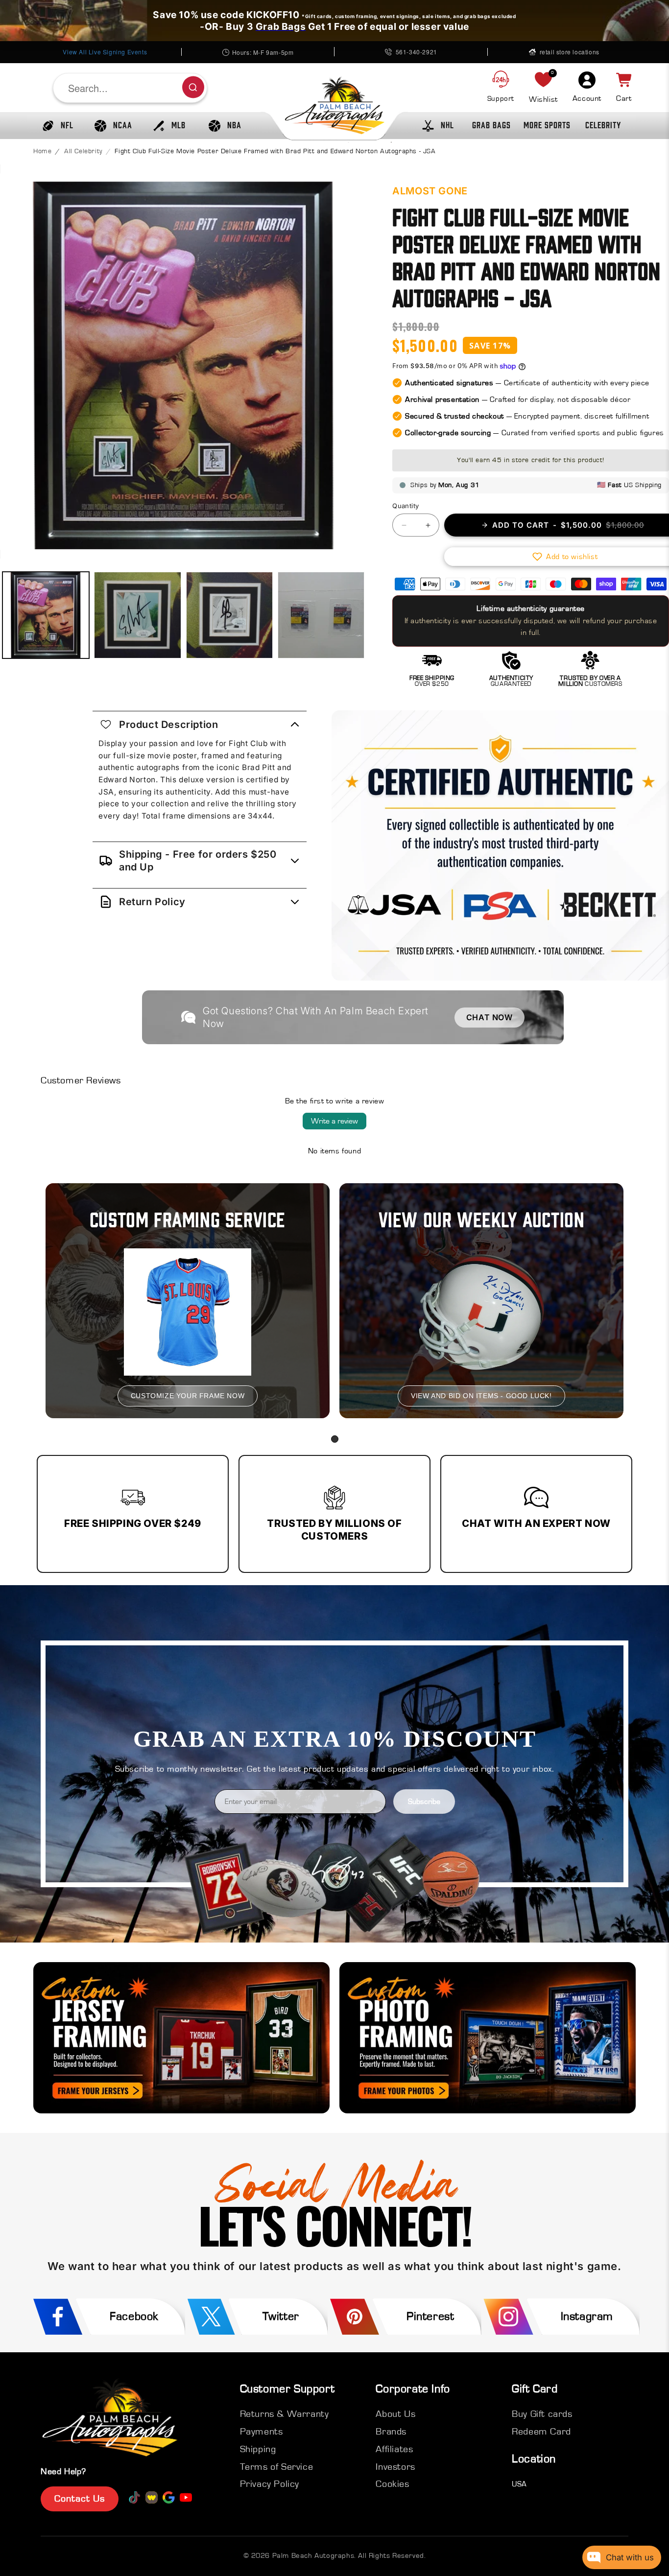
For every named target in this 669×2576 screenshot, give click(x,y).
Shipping (258, 2449)
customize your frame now (188, 1396)
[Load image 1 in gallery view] (46, 615)
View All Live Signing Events (105, 52)
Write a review (334, 1121)
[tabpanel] (188, 1301)
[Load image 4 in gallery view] (321, 615)
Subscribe (424, 1802)
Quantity (406, 506)
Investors (395, 2467)
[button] (55, 126)
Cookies (392, 2484)
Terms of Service (277, 2467)
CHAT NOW (490, 1017)
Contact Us (80, 2499)
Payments (262, 2432)
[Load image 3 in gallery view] (229, 615)
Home (42, 151)
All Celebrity (83, 151)
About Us (395, 2414)
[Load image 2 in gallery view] (137, 615)
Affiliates (394, 2449)
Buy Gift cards (542, 2414)
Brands (391, 2432)
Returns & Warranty (285, 2414)
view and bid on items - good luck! (481, 1396)
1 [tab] (335, 1439)
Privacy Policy (270, 2484)
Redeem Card (541, 2432)
